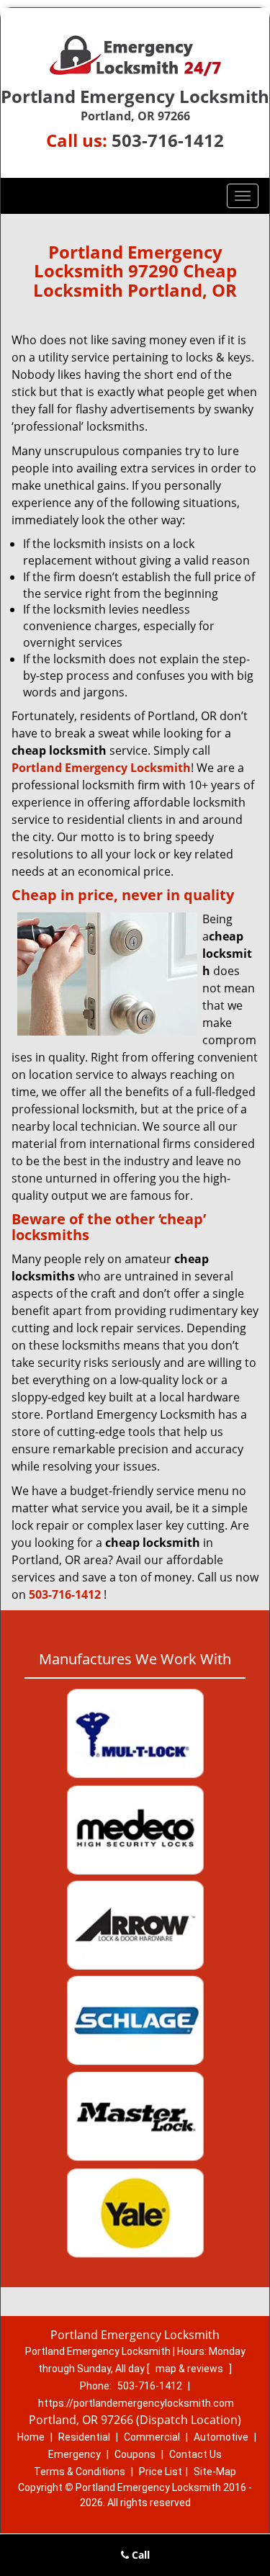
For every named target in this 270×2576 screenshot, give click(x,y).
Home (31, 2437)
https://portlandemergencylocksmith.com (136, 2403)
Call (139, 2555)
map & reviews (190, 2369)
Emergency (75, 2454)
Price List (161, 2472)
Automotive (221, 2437)
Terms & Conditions (80, 2472)
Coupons (135, 2454)
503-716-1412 (168, 140)
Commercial (152, 2437)
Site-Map (215, 2472)
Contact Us (195, 2454)
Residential (84, 2437)
